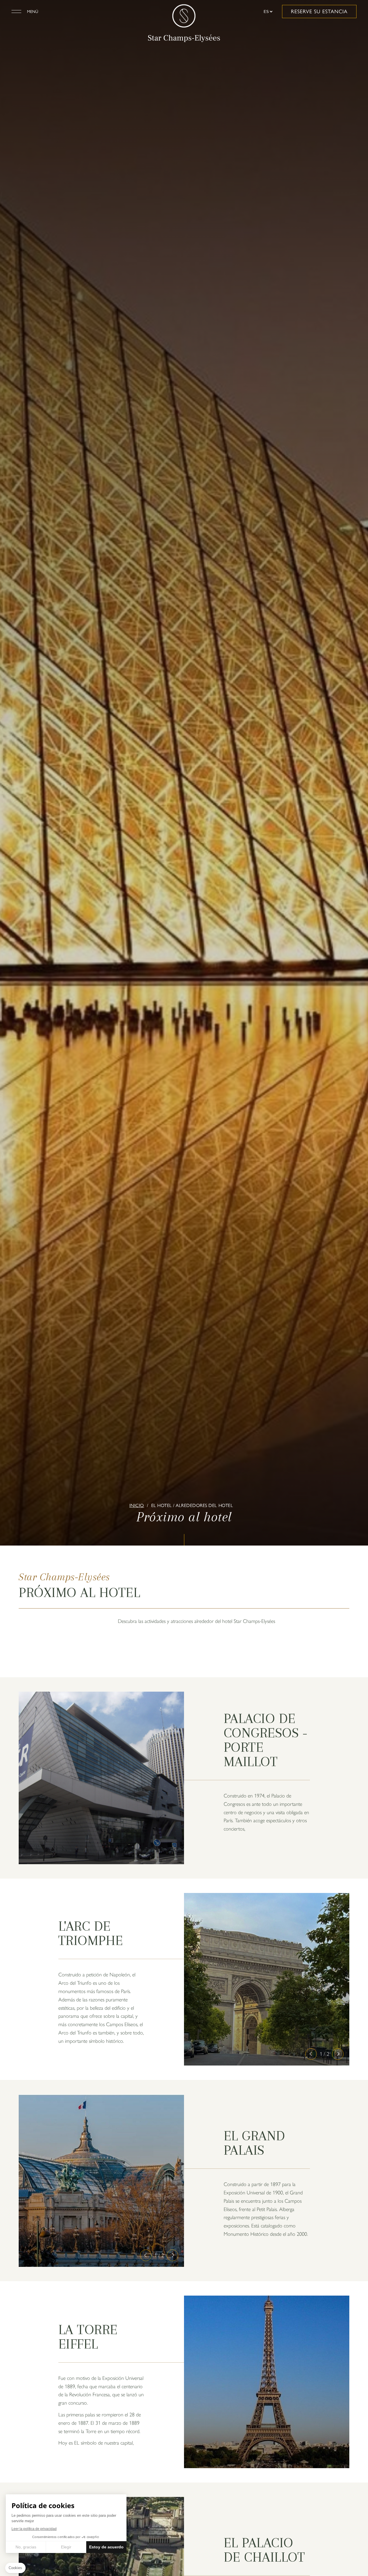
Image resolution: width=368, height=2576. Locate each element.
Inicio (137, 1505)
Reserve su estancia (319, 12)
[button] (311, 2054)
